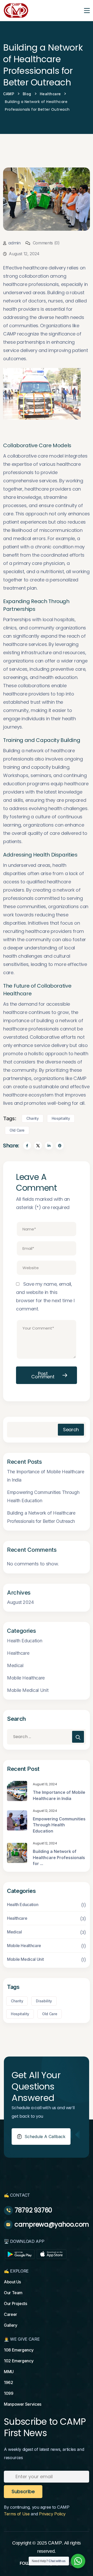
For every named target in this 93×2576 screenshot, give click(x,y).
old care (17, 1130)
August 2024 (20, 1602)
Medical (15, 1665)
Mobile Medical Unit (28, 1690)
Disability (44, 2001)
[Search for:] (47, 1737)
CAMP (55, 2543)
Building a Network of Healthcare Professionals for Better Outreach (41, 1517)
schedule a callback (45, 2137)
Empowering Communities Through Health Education (43, 1496)
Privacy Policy (52, 2514)
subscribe (23, 2491)
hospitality (61, 1118)
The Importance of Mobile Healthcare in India (45, 1476)
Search (71, 1430)
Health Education (25, 1641)
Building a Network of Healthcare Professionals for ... (59, 1857)
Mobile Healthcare (26, 1678)
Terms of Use (17, 2514)
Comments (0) (45, 243)
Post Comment (43, 1375)
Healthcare (18, 1653)
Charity (32, 1118)
